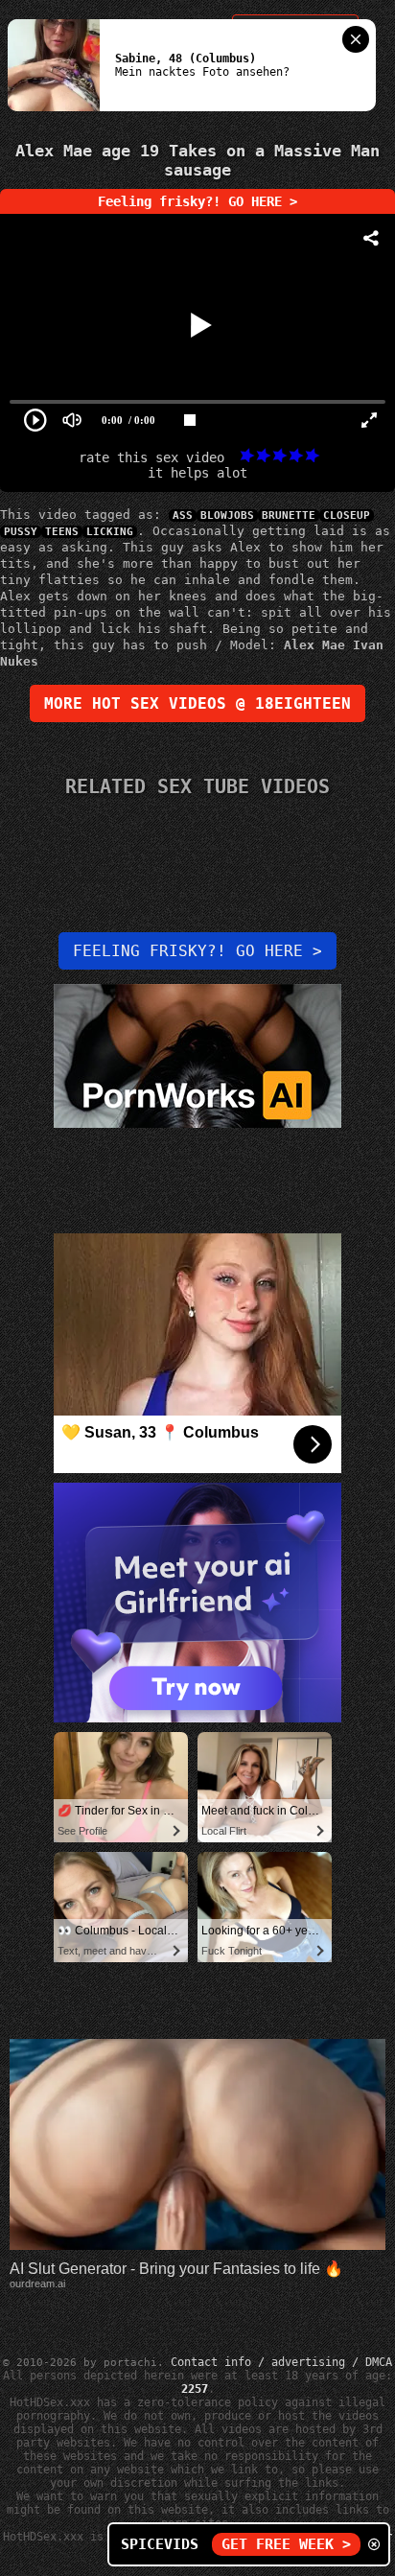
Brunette (289, 515)
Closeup (347, 515)
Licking (110, 532)
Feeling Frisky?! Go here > (197, 951)
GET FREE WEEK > (286, 2544)
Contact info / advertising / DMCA (281, 2362)
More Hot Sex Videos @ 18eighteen (197, 703)
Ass (183, 515)
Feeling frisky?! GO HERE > (197, 201)
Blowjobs (227, 515)
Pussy (21, 532)
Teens (62, 532)
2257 (195, 2389)
